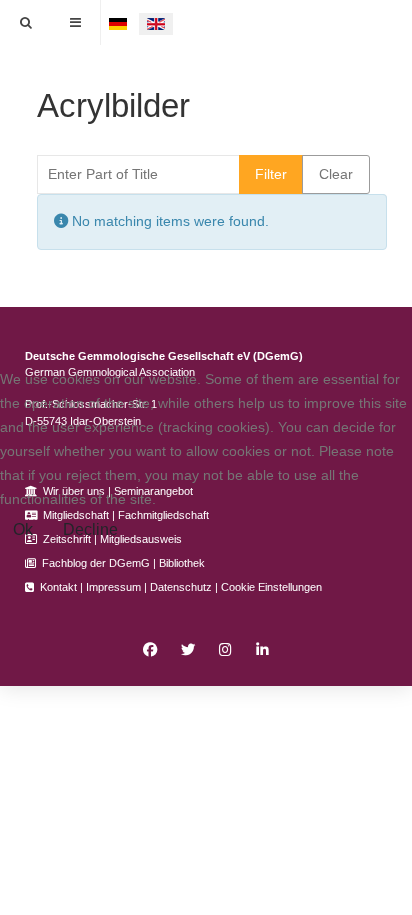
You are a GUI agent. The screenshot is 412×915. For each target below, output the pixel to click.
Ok (23, 529)
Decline (90, 529)
